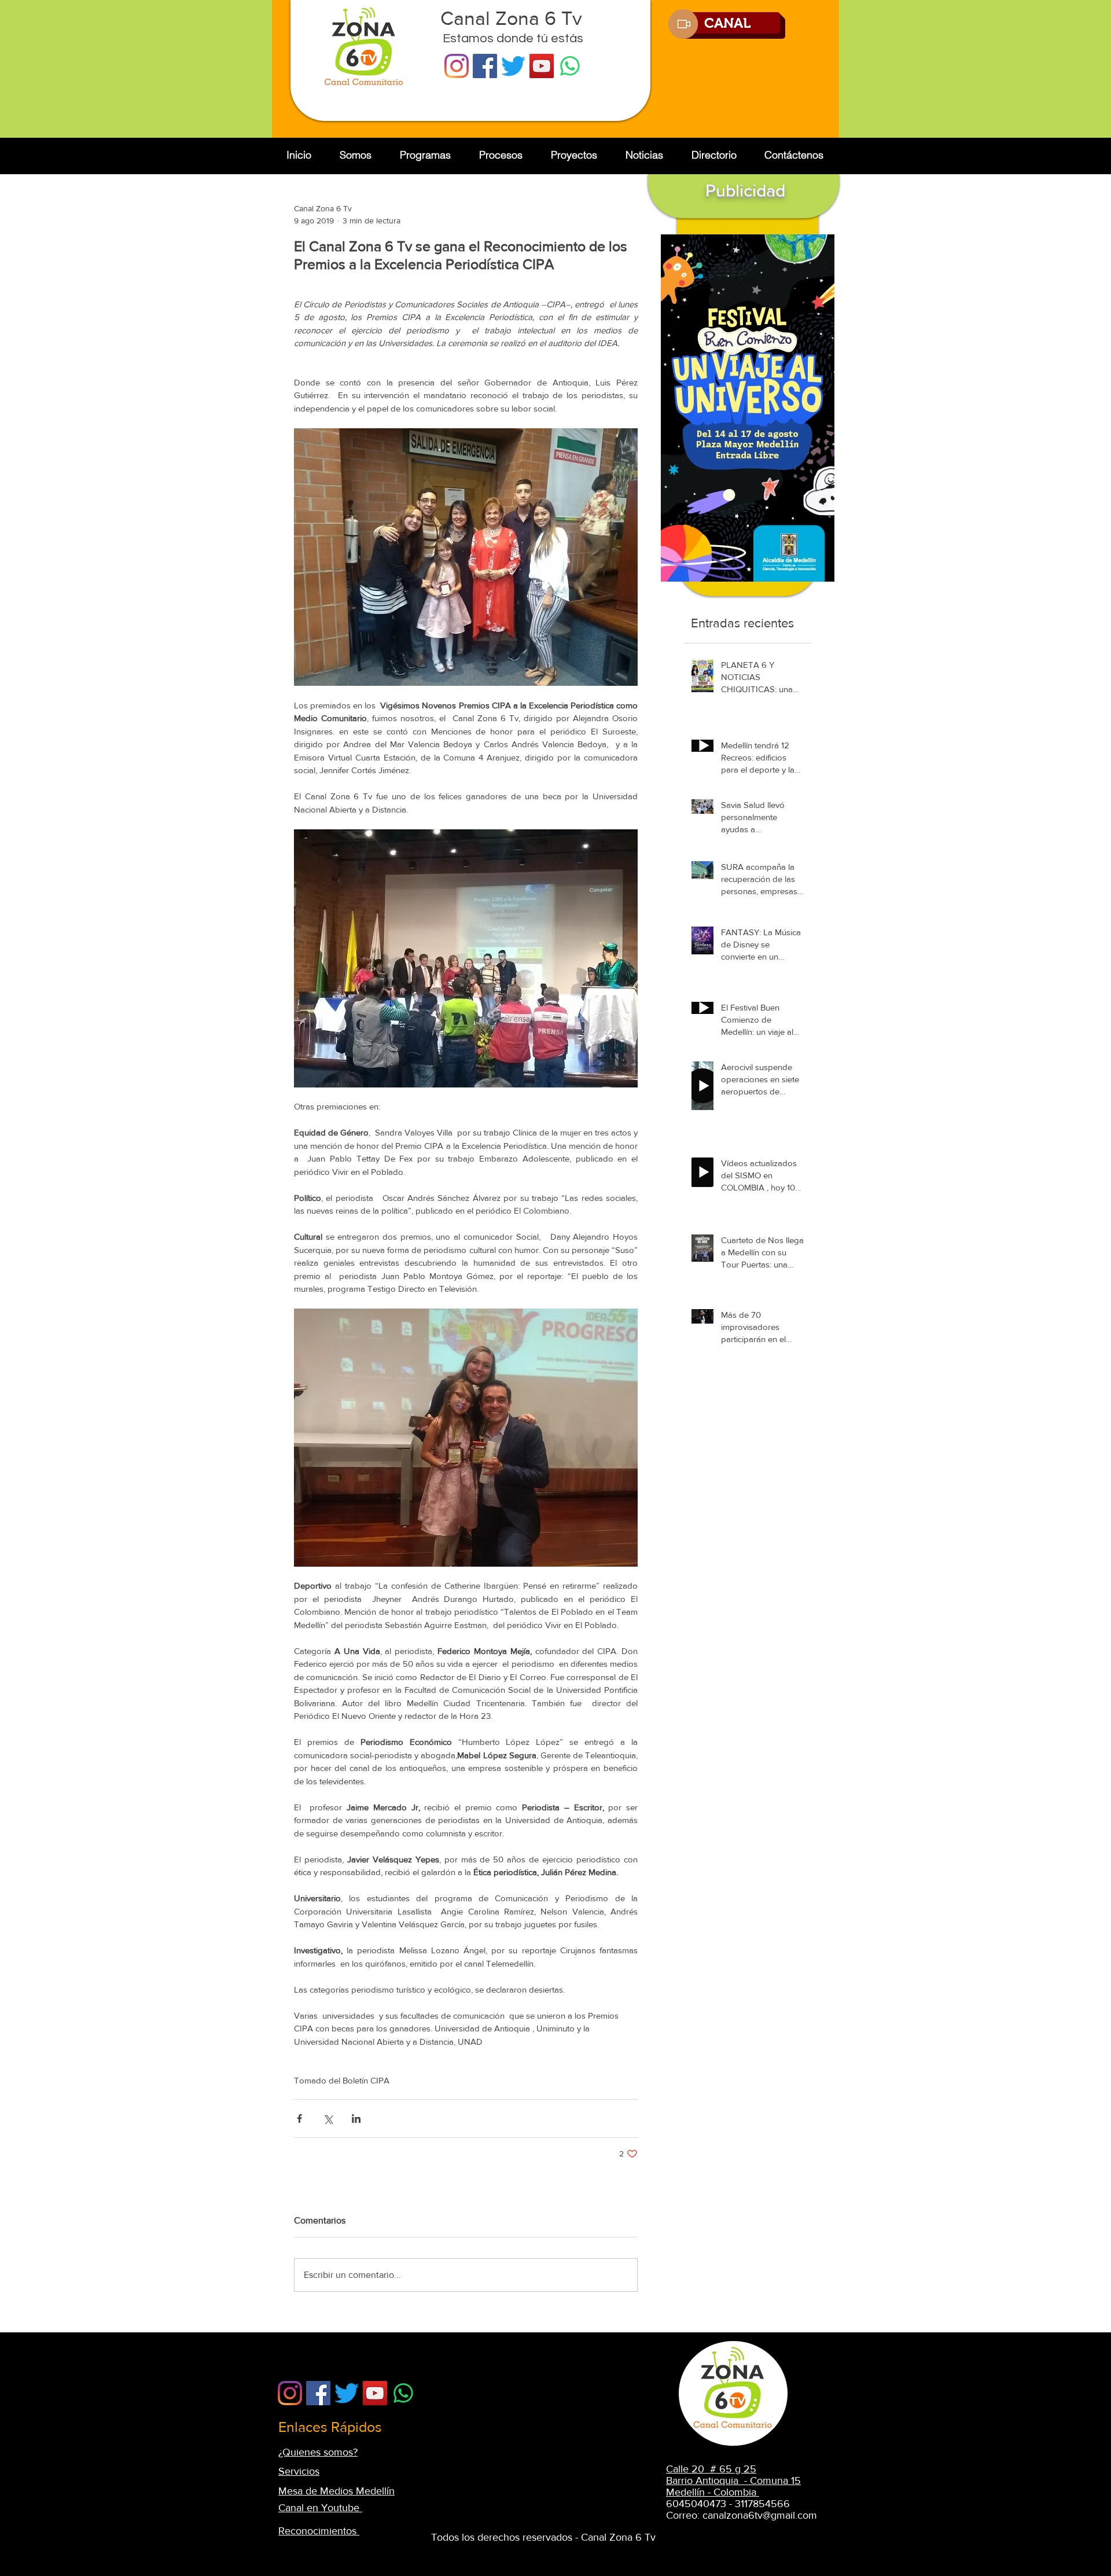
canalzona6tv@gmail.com (760, 2515)
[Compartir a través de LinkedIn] (356, 2119)
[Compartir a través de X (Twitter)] (328, 2119)
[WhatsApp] (570, 66)
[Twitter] (513, 66)
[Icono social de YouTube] (542, 66)
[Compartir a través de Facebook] (299, 2119)
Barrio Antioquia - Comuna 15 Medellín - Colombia (733, 2486)
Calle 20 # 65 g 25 (711, 2469)
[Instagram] (457, 66)
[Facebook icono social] (485, 66)
